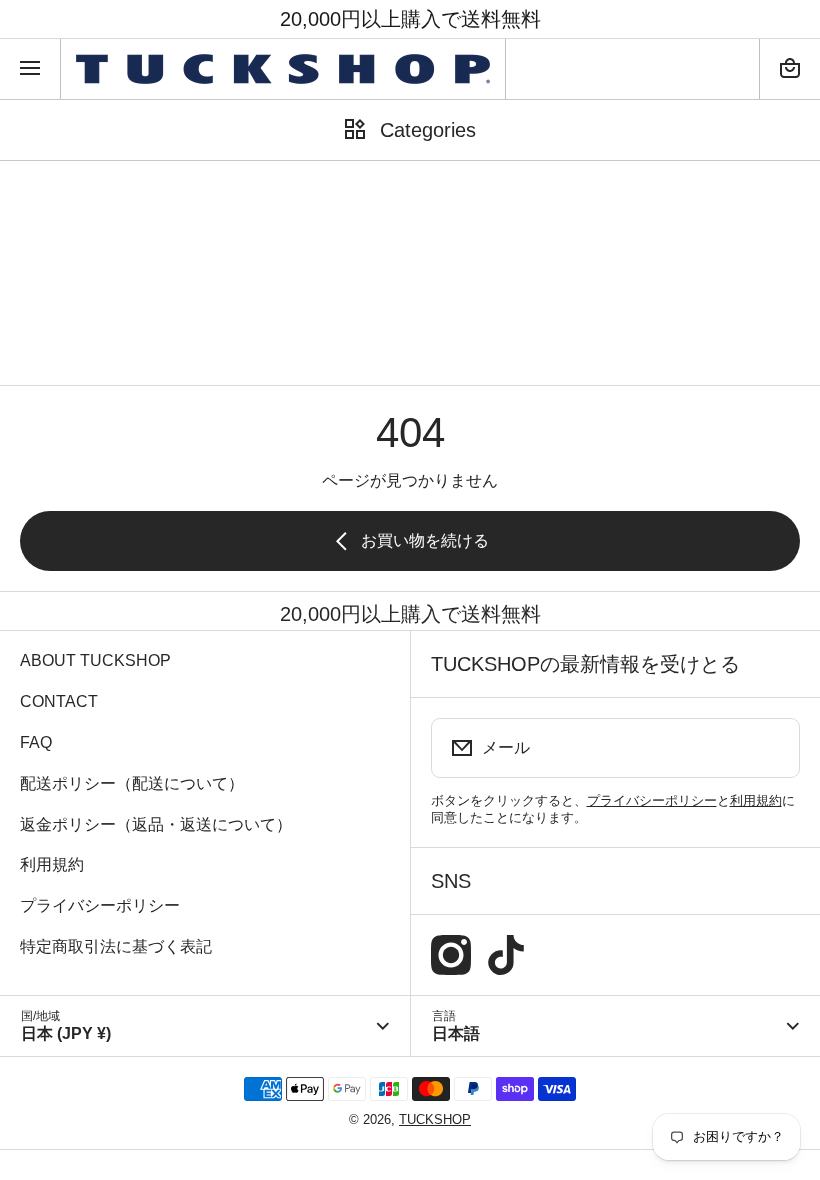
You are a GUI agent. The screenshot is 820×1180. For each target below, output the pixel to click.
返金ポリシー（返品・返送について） (156, 824)
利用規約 (52, 864)
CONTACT (59, 701)
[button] (790, 69)
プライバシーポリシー (100, 905)
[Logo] (283, 69)
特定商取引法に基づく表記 (116, 946)
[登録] (772, 748)
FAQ (36, 742)
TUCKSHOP (435, 1119)
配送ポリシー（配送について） (132, 783)
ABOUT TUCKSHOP (95, 660)
